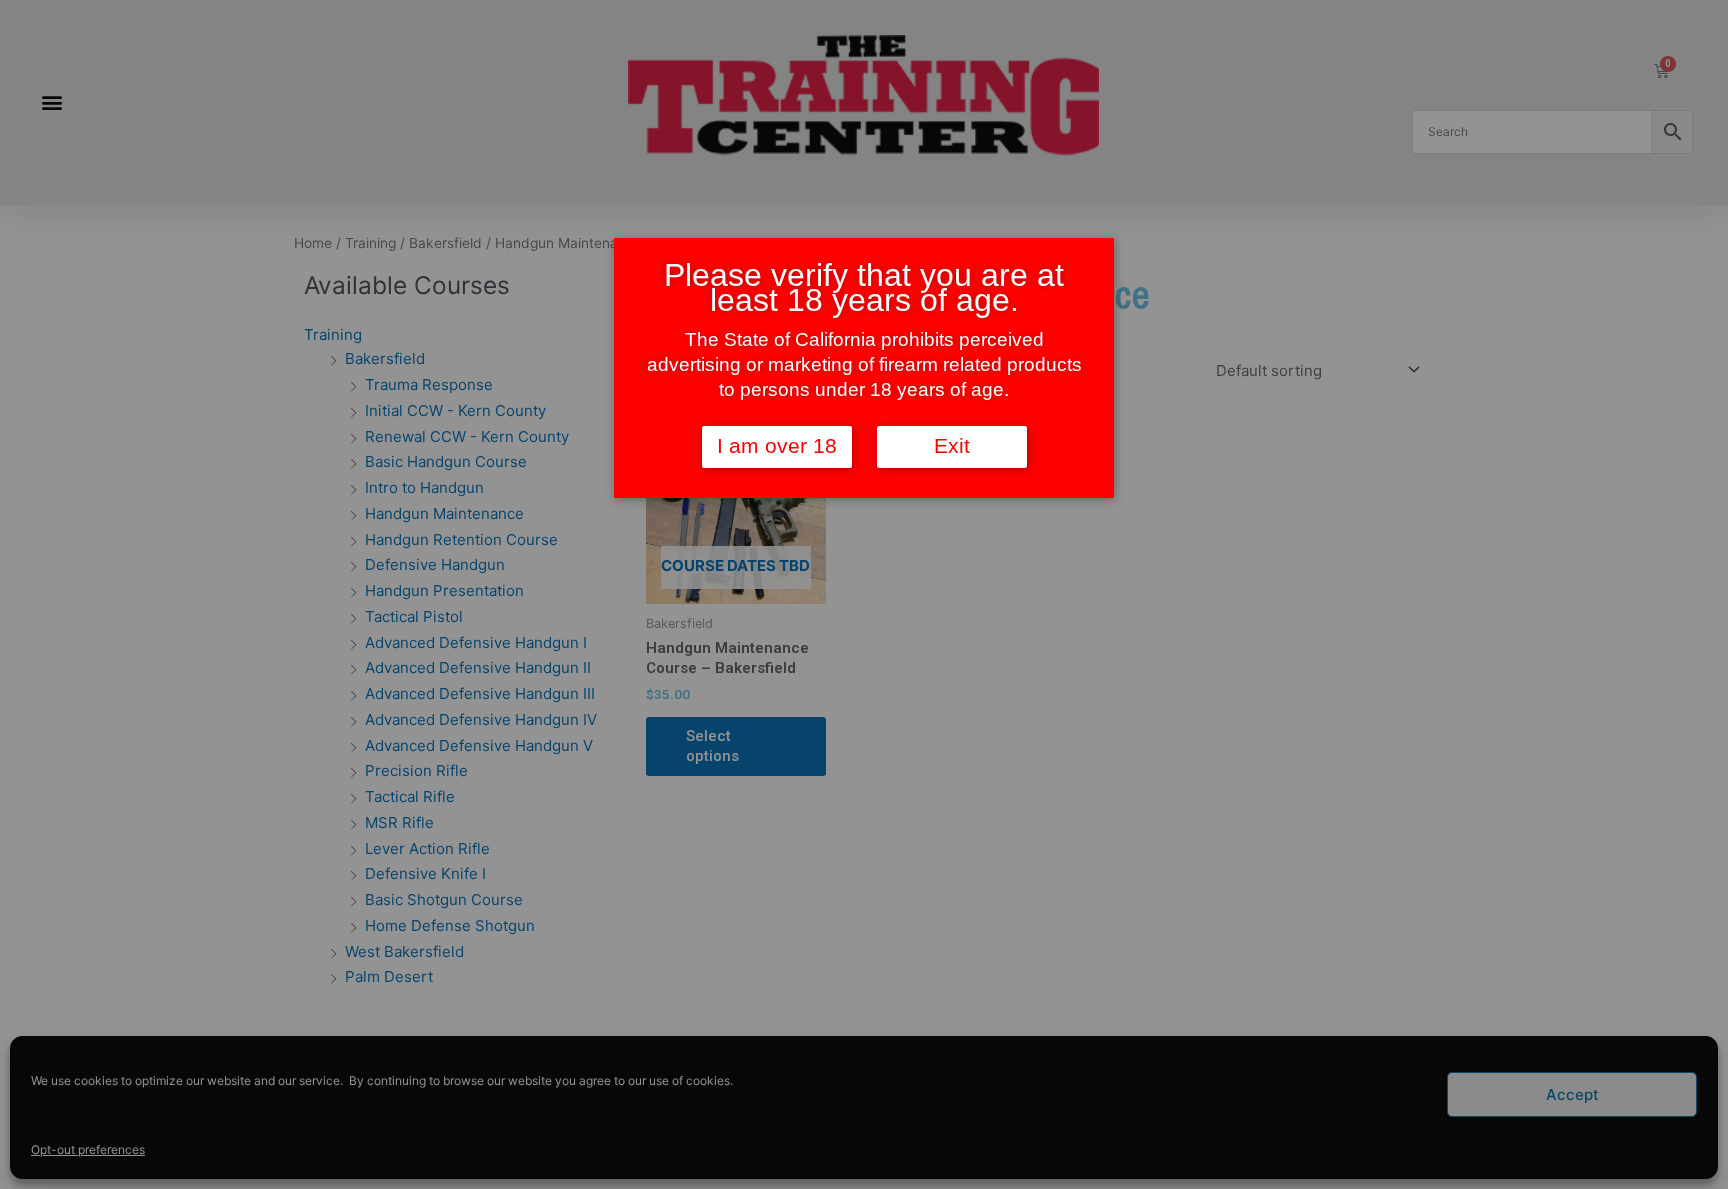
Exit (952, 446)
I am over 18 (777, 446)
